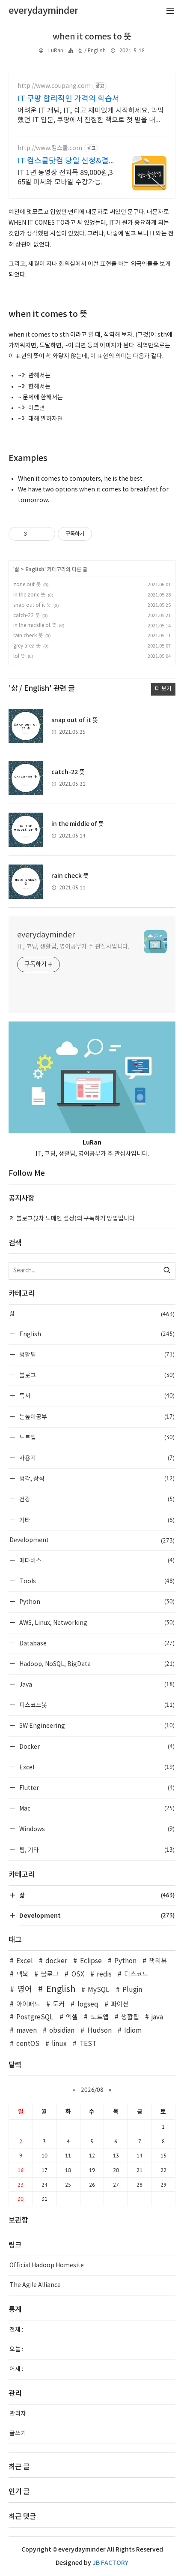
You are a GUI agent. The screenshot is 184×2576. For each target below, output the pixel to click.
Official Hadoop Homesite (47, 2266)
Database (96, 1643)
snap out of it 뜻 (32, 605)
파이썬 (120, 2005)
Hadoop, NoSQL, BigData (96, 1664)
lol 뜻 (19, 656)
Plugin (132, 1990)
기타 (96, 1520)
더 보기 (163, 689)
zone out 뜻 (27, 585)
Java (96, 1684)
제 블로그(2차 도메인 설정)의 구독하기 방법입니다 (72, 1219)
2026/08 (92, 2090)
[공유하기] (35, 534)
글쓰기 (18, 2434)
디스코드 (136, 1975)
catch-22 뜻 (27, 616)
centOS (28, 2044)
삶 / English (92, 51)
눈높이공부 (96, 1417)
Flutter (96, 1788)
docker (56, 1961)
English (35, 569)
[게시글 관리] (46, 534)
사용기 (96, 1458)
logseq (88, 2005)
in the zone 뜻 (29, 595)
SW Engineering (96, 1725)
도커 (59, 2005)
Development (92, 1540)
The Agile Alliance (35, 2285)
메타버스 (96, 1560)
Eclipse (91, 1961)
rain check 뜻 (28, 636)
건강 (96, 1499)
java (157, 2017)
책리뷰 (158, 1961)
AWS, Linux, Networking (96, 1622)
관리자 (18, 2414)
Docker (96, 1746)
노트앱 (96, 1437)
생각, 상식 (96, 1478)
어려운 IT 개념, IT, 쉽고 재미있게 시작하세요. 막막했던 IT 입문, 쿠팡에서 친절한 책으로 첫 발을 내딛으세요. (91, 116)
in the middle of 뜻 (35, 625)
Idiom (133, 2031)
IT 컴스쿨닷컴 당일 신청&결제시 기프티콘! (63, 161)
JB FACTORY (110, 2563)
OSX (78, 1975)
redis (104, 1975)
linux (59, 2044)
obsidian (62, 2031)
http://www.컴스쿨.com (50, 148)
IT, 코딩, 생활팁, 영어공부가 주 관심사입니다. (73, 947)
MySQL (99, 1990)
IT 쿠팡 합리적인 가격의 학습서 (68, 99)
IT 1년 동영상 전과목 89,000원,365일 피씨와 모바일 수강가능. (65, 178)
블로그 (96, 1375)
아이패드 (28, 2005)
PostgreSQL (35, 2017)
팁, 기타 (96, 1850)
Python (96, 1601)
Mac (96, 1808)
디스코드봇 (96, 1705)
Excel (96, 1767)
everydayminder (46, 935)
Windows (96, 1829)
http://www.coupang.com (54, 86)
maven (27, 2031)
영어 (25, 1990)
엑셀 (72, 2017)
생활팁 (96, 1354)
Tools (96, 1581)
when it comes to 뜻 (92, 37)
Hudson (99, 2031)
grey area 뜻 (27, 646)
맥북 (22, 1975)
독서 (96, 1396)
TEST (88, 2044)
